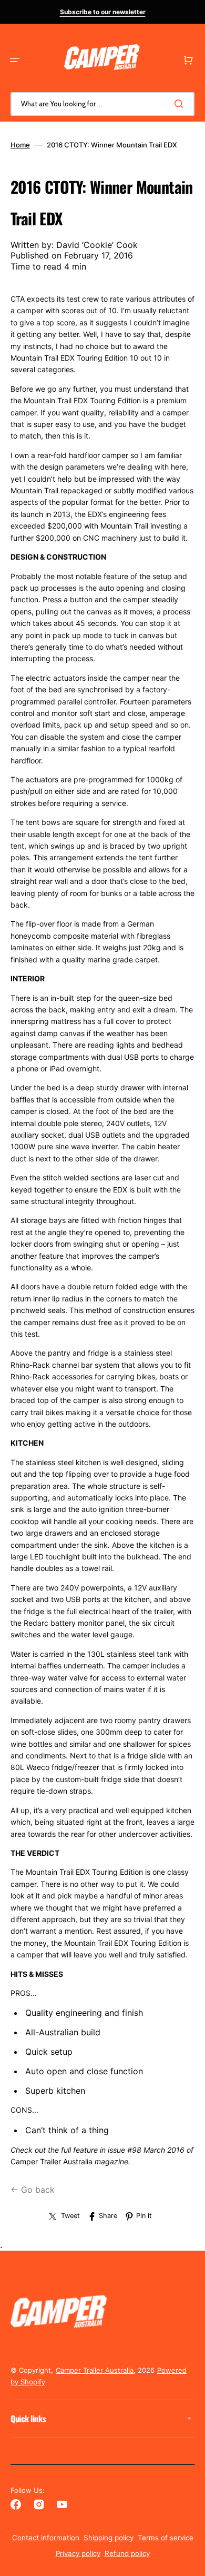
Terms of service (166, 2538)
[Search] (181, 104)
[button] (15, 60)
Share (108, 2216)
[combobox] (102, 104)
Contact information (46, 2538)
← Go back (33, 2190)
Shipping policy (109, 2538)
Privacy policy (78, 2553)
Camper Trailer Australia (95, 2370)
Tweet (70, 2216)
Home (20, 145)
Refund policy (127, 2553)
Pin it (144, 2216)
